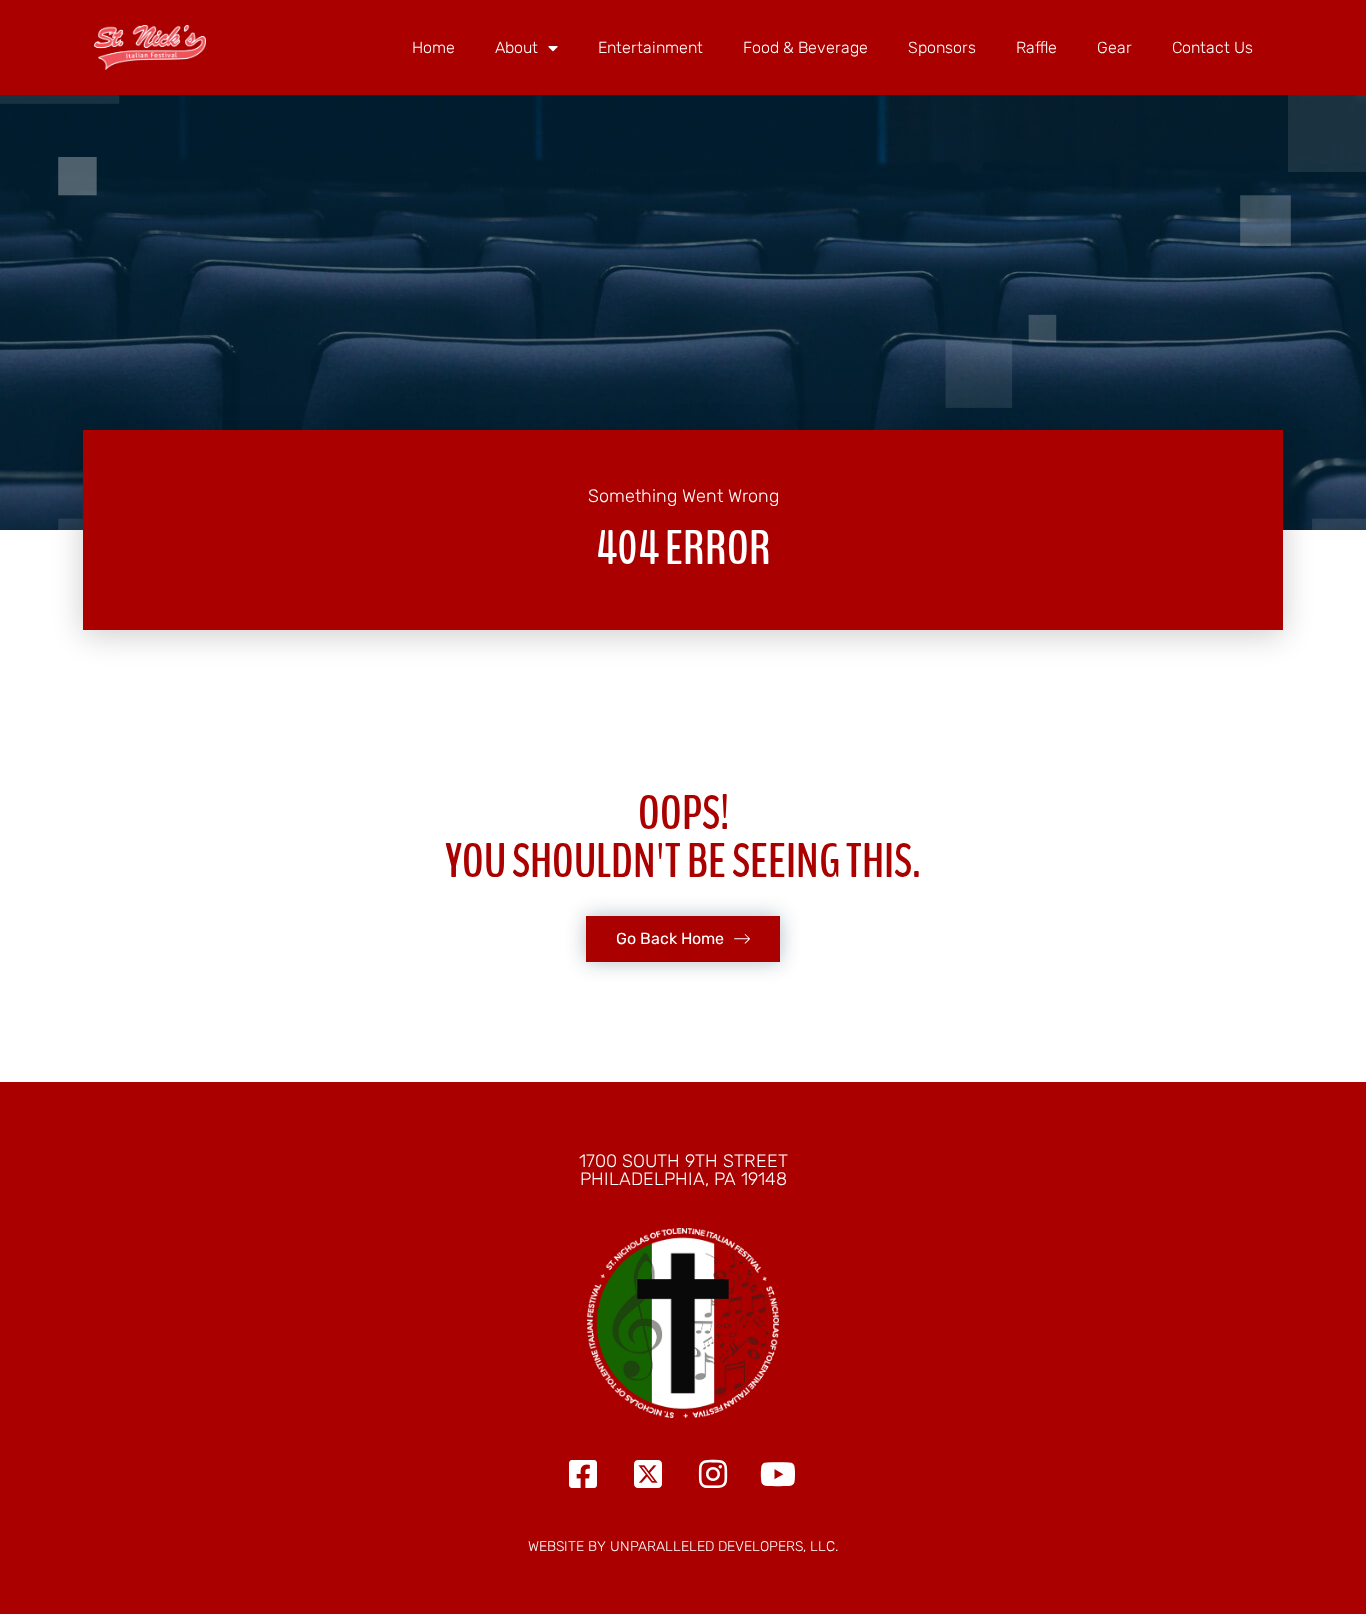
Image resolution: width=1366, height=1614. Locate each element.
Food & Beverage (805, 47)
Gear (1114, 47)
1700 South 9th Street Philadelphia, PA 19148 (683, 1170)
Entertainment (650, 47)
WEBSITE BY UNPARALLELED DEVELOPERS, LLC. (683, 1546)
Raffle (1036, 47)
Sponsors (942, 47)
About (516, 47)
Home (433, 47)
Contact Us (1212, 47)
